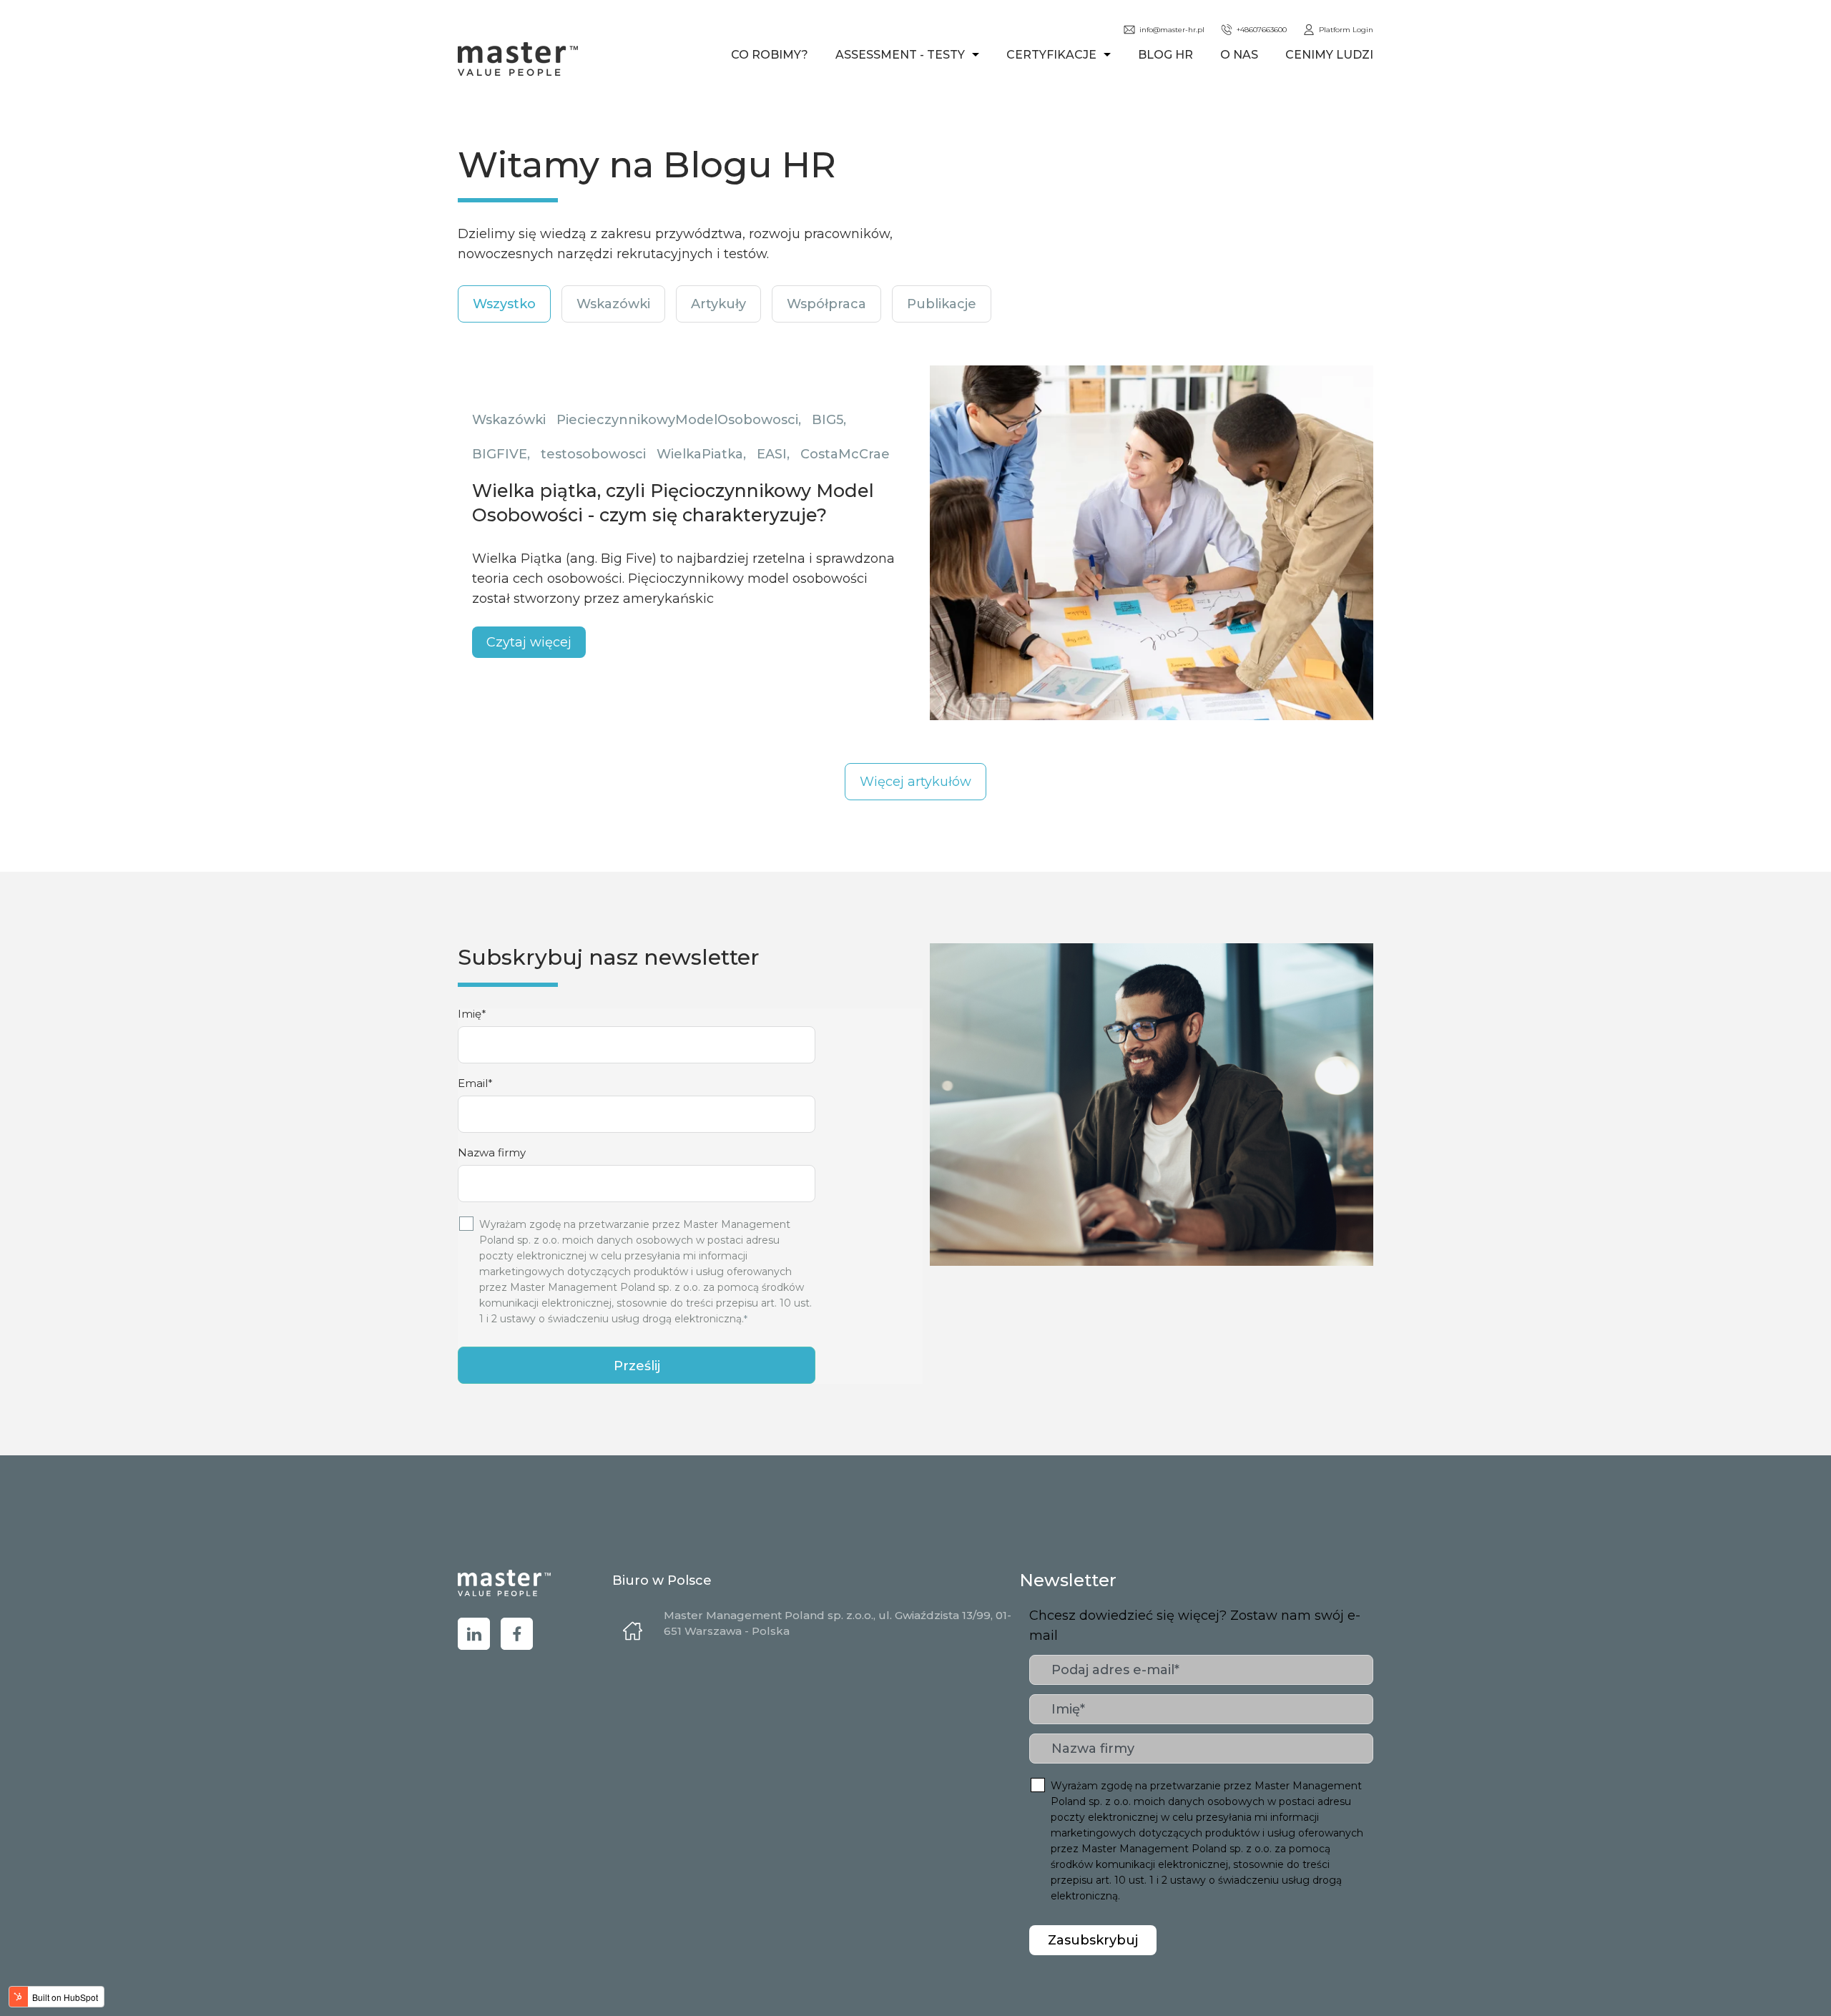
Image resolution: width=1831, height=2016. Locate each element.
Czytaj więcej (529, 642)
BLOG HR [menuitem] (1165, 55)
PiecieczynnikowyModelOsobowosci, (679, 420)
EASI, (773, 454)
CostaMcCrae (845, 454)
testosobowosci (593, 454)
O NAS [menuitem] (1239, 55)
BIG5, (829, 420)
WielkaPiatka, (701, 454)
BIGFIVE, (501, 454)
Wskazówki (509, 420)
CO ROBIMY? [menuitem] (770, 55)
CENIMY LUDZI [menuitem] (1329, 55)
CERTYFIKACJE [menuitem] (1051, 55)
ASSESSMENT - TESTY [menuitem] (900, 55)
